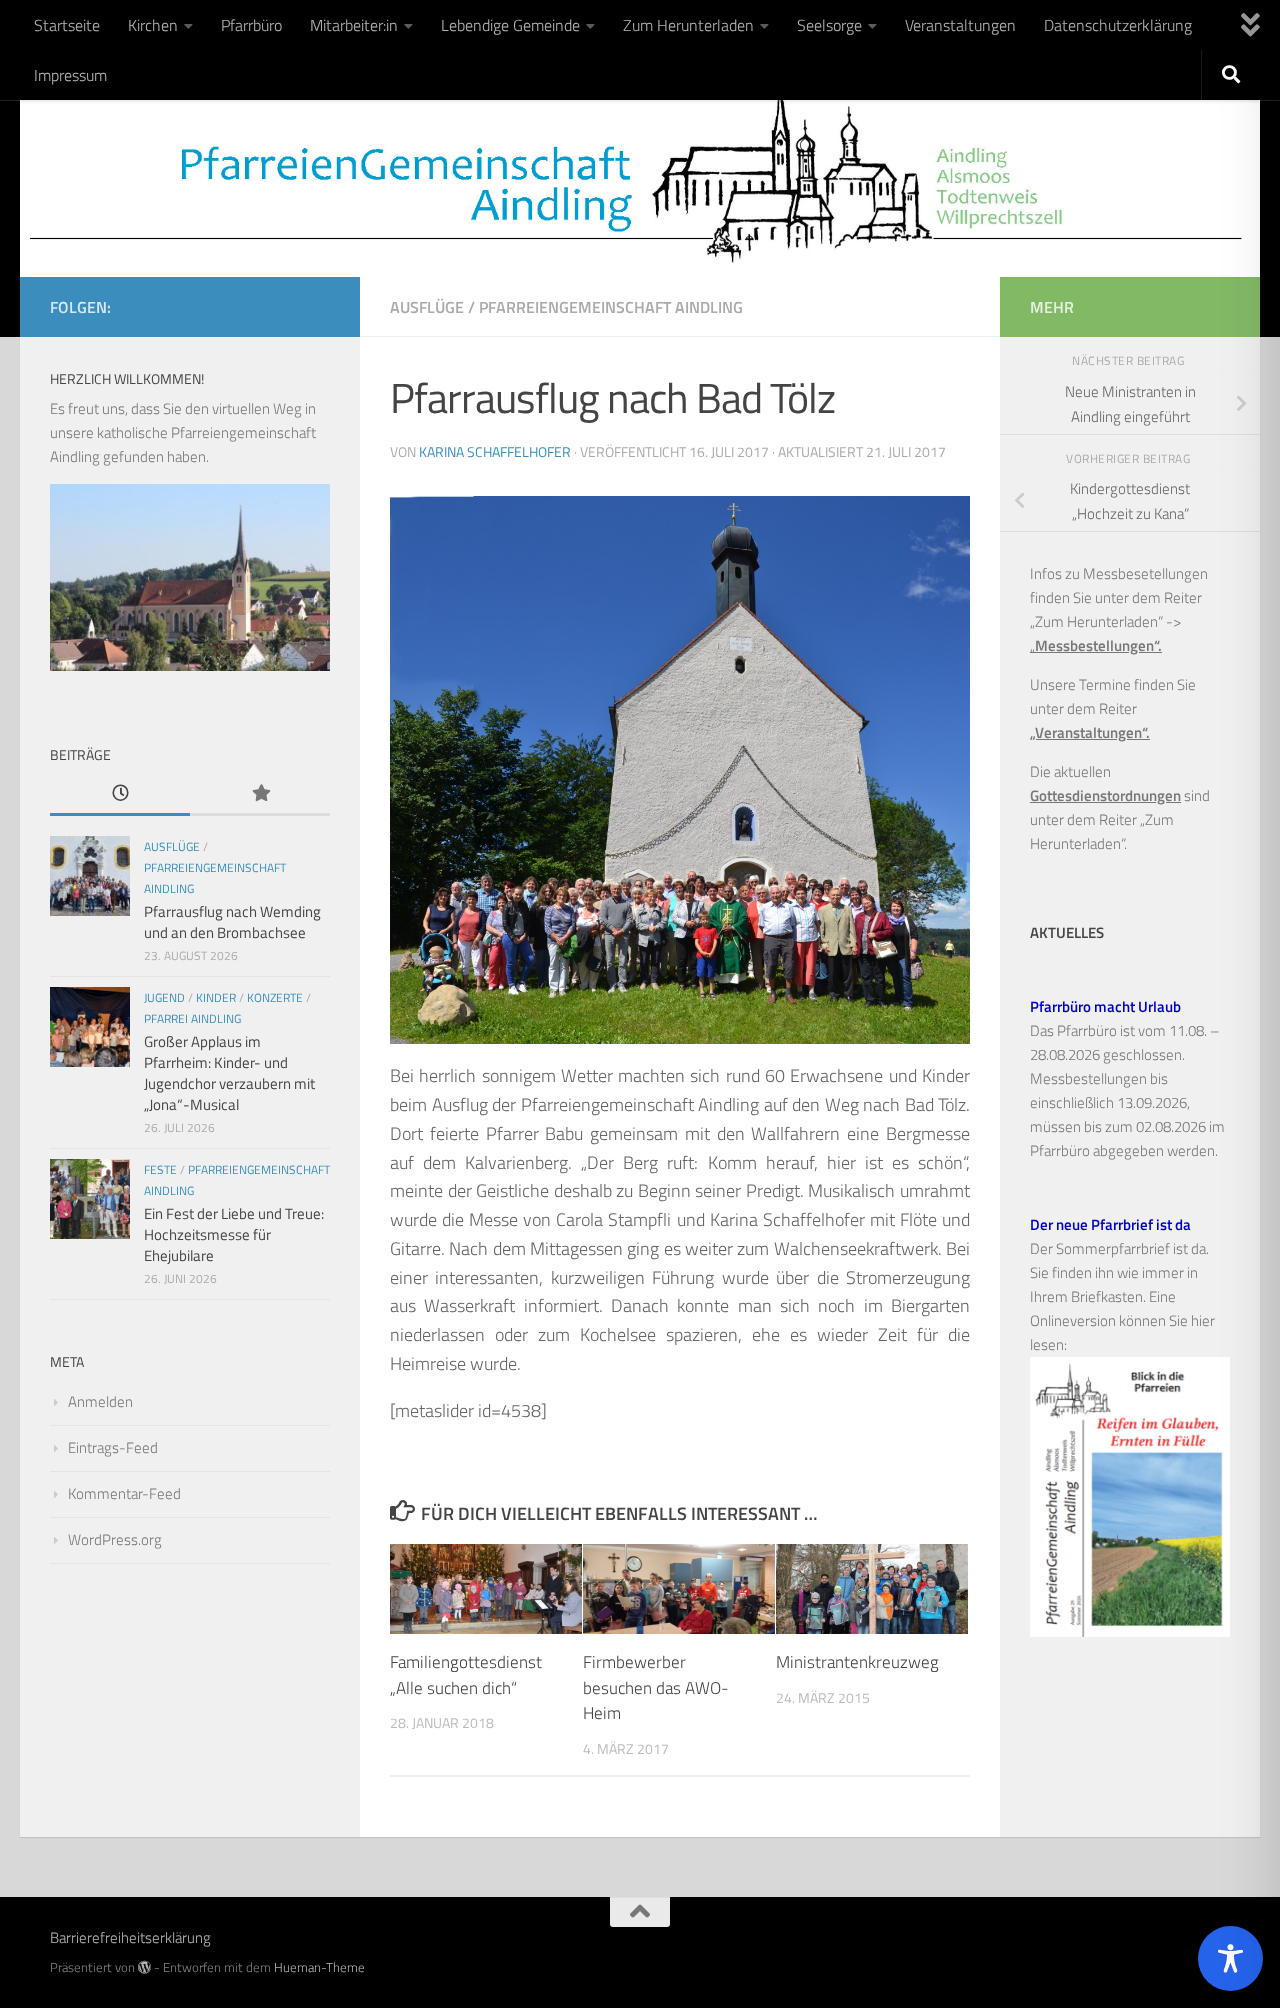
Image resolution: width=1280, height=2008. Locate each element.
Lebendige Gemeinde (510, 25)
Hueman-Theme (319, 1967)
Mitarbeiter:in (354, 25)
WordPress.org (115, 1539)
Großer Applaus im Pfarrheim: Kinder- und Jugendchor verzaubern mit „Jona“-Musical (229, 1073)
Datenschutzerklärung (1118, 25)
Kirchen (153, 25)
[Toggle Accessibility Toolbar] (1230, 1958)
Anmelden (100, 1401)
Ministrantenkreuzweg (857, 1662)
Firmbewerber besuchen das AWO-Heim (656, 1687)
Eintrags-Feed (113, 1447)
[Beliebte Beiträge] (260, 794)
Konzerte (275, 997)
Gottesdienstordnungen (1105, 795)
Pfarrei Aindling (192, 1018)
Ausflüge (427, 307)
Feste (160, 1169)
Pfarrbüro (251, 25)
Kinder (216, 997)
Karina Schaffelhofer (495, 451)
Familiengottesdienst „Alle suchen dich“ (466, 1675)
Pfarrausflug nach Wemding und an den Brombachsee (232, 922)
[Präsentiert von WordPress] (144, 1967)
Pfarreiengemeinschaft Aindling (611, 307)
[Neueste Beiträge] (120, 794)
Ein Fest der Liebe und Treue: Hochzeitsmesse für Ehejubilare (234, 1234)
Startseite (67, 25)
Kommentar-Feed (124, 1493)
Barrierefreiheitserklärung (130, 1937)
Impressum (70, 75)
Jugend (164, 997)
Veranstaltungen (960, 25)
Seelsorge (829, 25)
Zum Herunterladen (688, 25)
